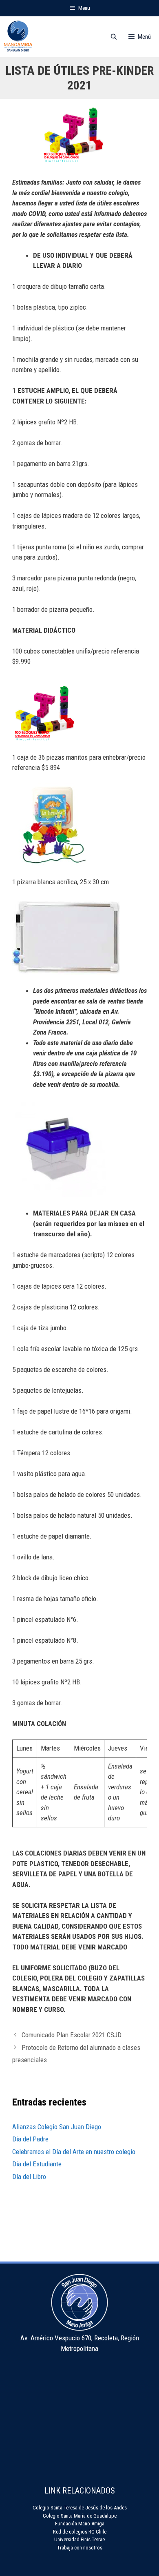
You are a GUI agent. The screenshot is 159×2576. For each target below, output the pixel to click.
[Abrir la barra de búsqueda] (114, 37)
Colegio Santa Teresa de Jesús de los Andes (80, 2508)
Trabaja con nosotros (80, 2548)
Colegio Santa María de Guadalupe (80, 2516)
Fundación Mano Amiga (80, 2524)
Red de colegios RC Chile (80, 2532)
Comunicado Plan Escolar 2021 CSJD (72, 2035)
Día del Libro (29, 2177)
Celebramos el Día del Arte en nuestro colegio (74, 2152)
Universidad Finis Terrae (79, 2539)
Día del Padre (30, 2139)
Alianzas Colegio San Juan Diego (57, 2127)
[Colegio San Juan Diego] (18, 37)
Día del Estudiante (37, 2164)
